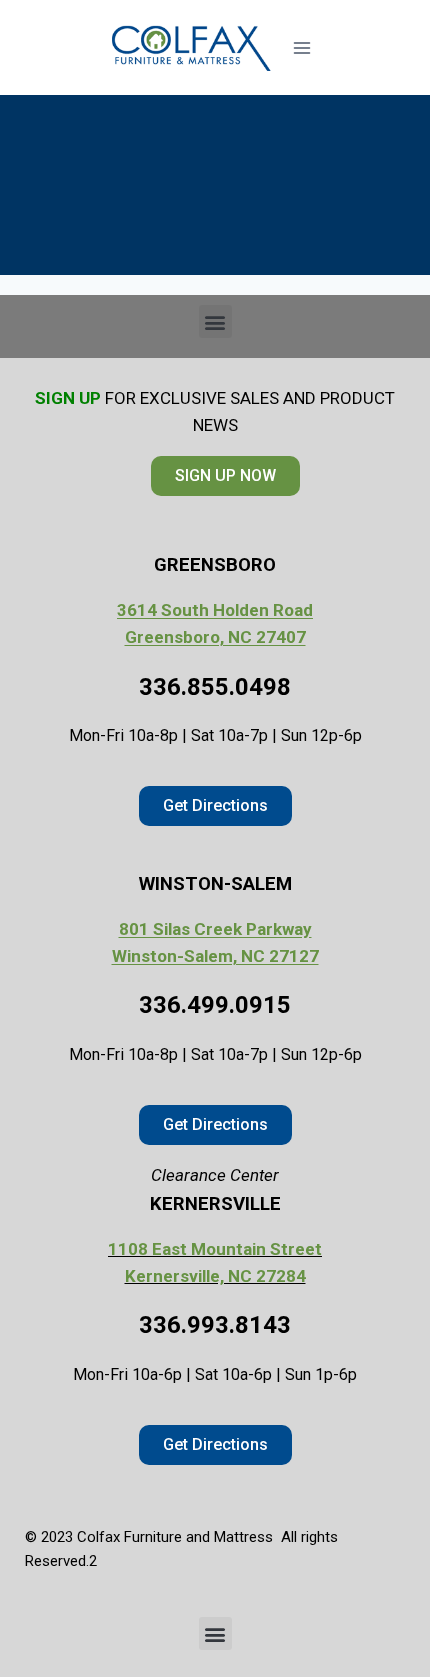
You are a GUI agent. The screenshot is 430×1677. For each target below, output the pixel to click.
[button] (215, 321)
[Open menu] (301, 47)
